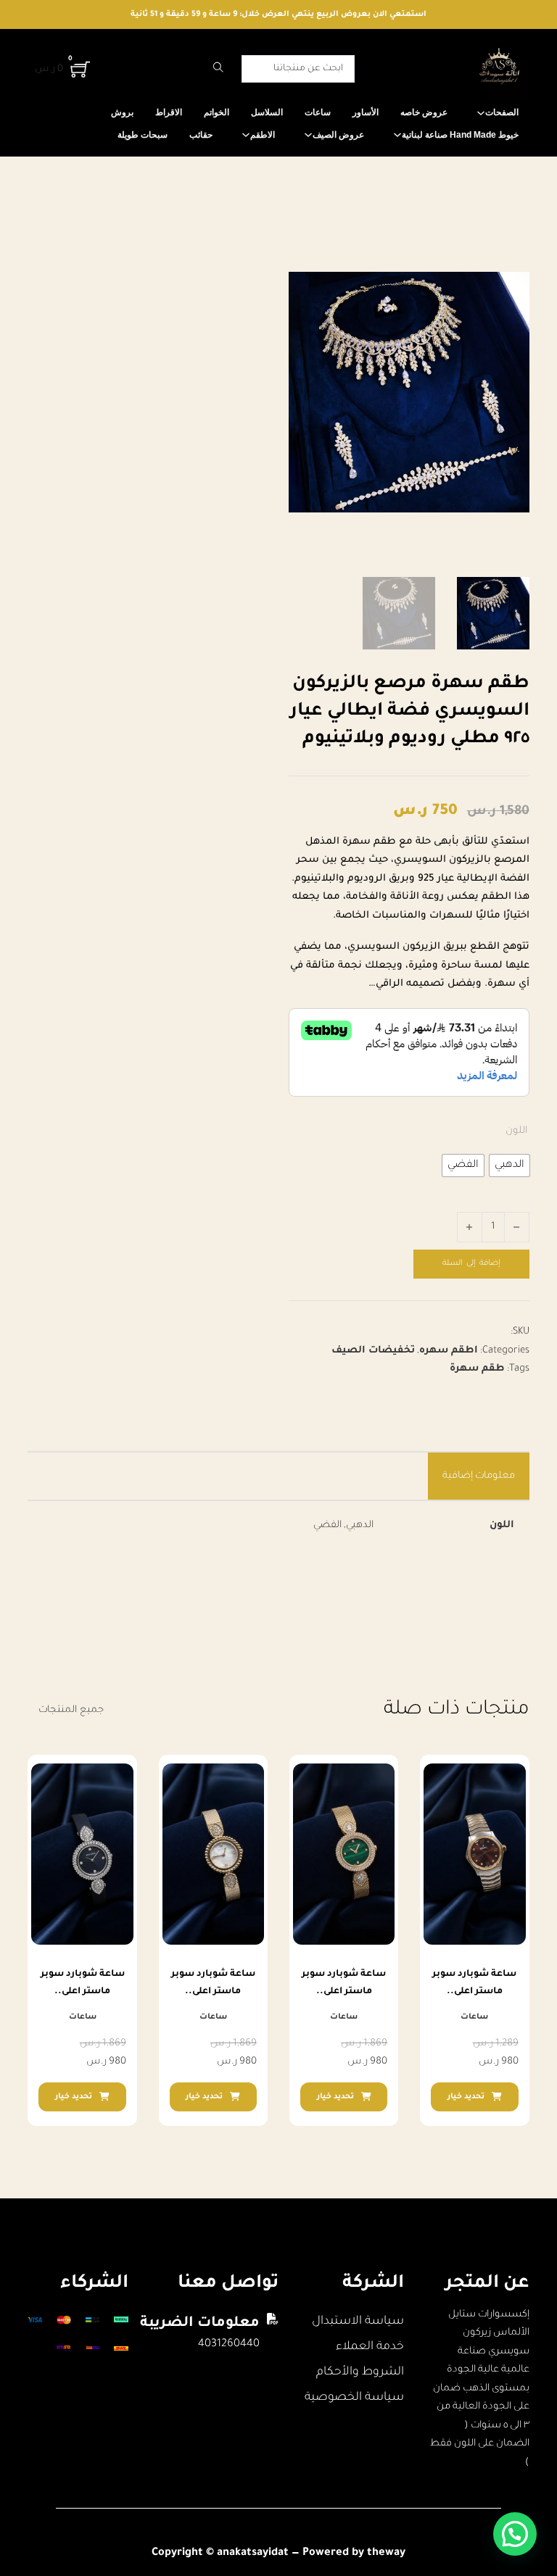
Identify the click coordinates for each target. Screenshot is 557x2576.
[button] (515, 2534)
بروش (122, 112)
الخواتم (216, 112)
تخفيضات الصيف (373, 1351)
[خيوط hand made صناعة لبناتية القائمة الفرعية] (397, 135)
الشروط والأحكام (360, 2372)
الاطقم (263, 135)
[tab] (479, 1476)
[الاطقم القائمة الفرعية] (246, 135)
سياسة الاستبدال (358, 2322)
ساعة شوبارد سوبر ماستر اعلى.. (474, 1983)
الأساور (366, 112)
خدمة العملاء (370, 2347)
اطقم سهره (449, 1351)
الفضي (327, 1525)
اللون (516, 1131)
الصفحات (502, 112)
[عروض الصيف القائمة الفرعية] (308, 135)
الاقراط (169, 112)
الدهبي (360, 1525)
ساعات (318, 112)
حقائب (201, 135)
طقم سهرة (477, 1369)
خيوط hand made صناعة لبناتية (460, 135)
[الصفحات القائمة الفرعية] (481, 113)
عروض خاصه (424, 112)
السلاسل (267, 112)
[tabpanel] (278, 1526)
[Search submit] (218, 69)
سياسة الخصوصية (354, 2398)
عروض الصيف (338, 135)
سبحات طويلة (143, 135)
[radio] (509, 1166)
